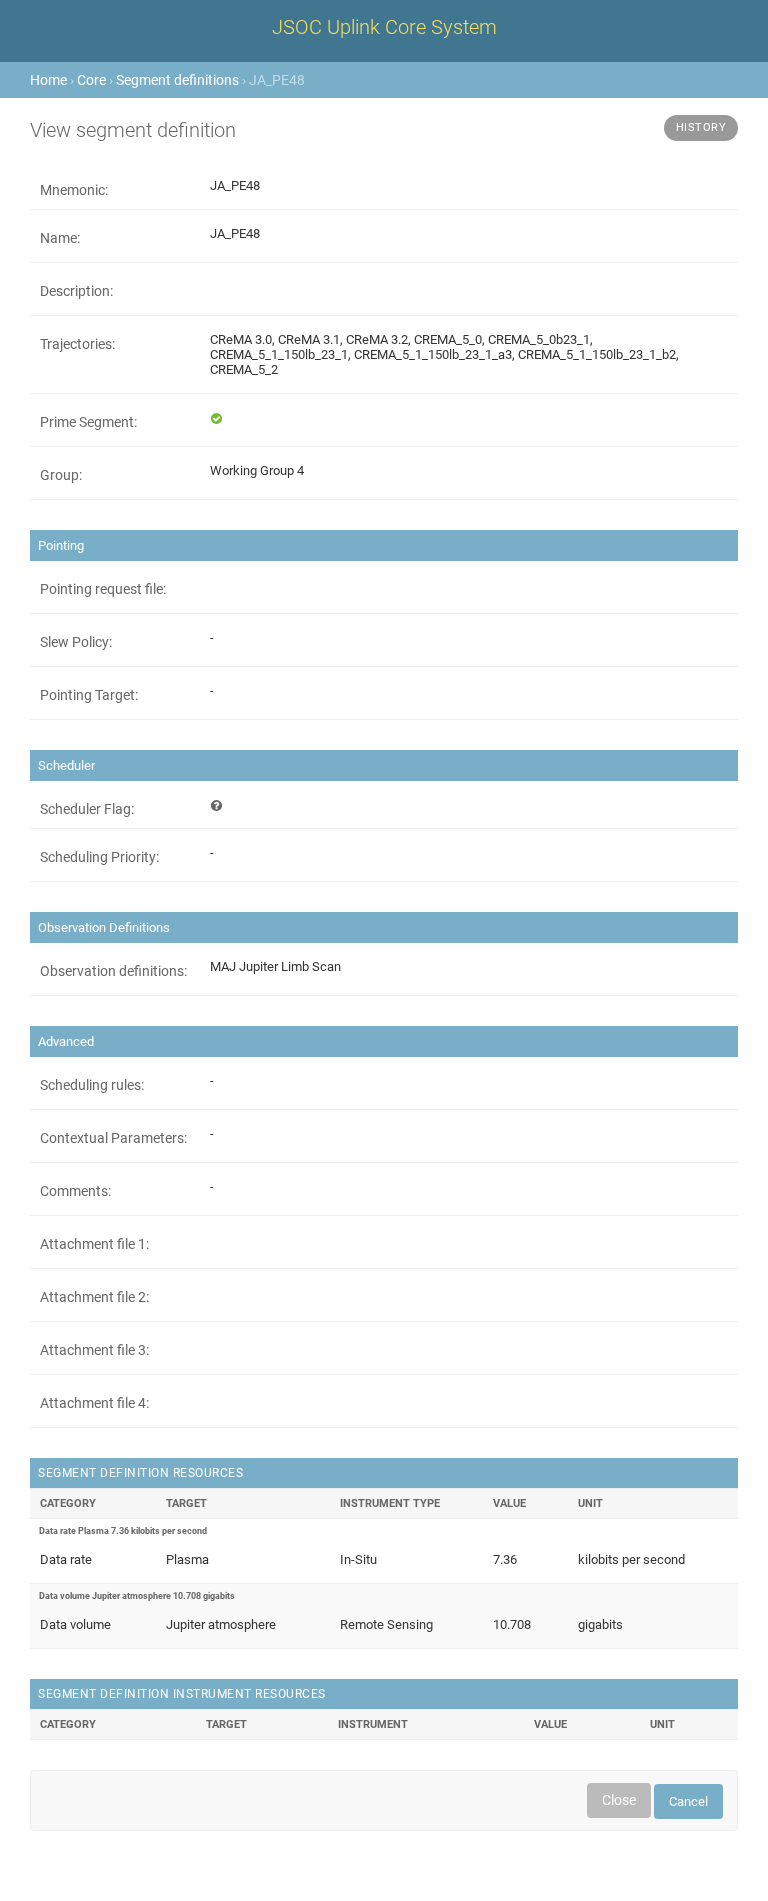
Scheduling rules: (92, 1085)
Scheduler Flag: (87, 809)
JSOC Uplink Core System (384, 27)
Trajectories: (77, 344)
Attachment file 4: (94, 1403)
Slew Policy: (76, 642)
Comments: (75, 1191)
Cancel (688, 1801)
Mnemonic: (74, 190)
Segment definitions (177, 80)
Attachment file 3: (94, 1350)
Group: (61, 475)
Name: (60, 238)
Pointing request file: (103, 589)
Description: (76, 291)
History (701, 127)
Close (619, 1800)
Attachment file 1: (94, 1244)
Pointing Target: (89, 695)
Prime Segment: (88, 422)
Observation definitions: (113, 971)
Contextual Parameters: (113, 1138)
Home (48, 80)
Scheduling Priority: (99, 857)
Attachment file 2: (94, 1297)
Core (91, 80)
